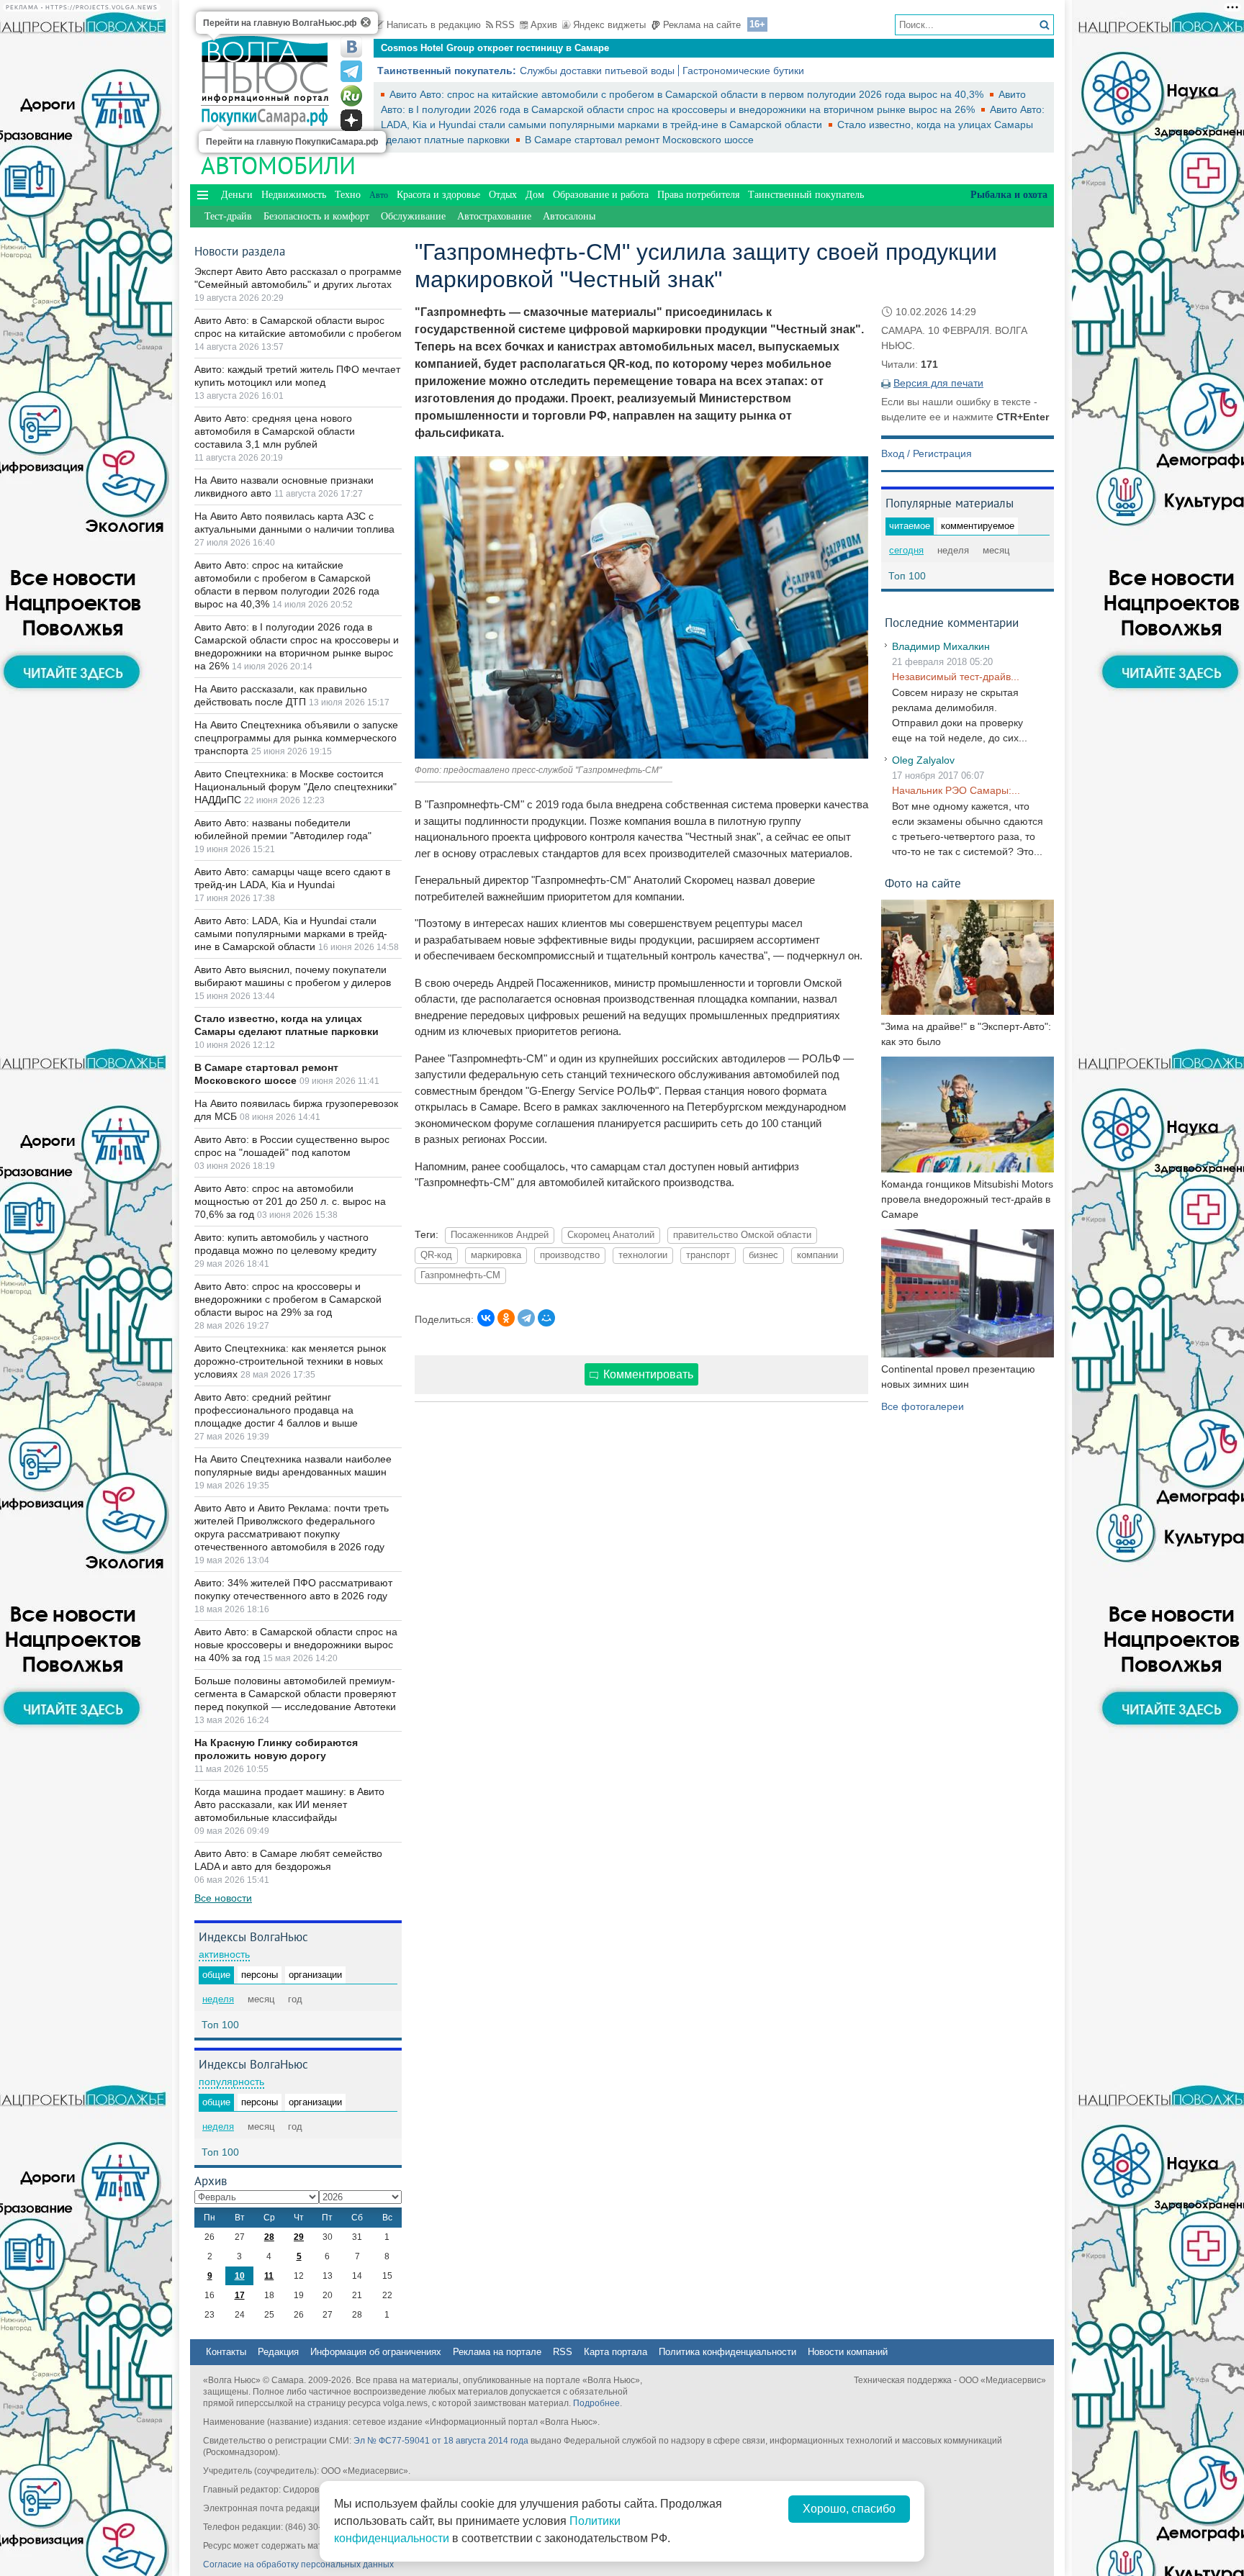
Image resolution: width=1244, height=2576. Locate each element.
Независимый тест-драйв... (956, 677)
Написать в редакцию (434, 25)
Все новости (223, 1898)
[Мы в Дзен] (351, 120)
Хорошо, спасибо (849, 2509)
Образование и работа (601, 195)
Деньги (237, 195)
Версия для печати (938, 383)
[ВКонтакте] (486, 1318)
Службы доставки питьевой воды (597, 71)
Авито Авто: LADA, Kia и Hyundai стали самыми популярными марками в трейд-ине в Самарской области (291, 934)
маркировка (496, 1255)
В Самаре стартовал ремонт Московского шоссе (639, 140)
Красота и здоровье (438, 195)
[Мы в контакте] (351, 47)
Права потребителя (698, 195)
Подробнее (596, 2403)
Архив (544, 25)
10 (240, 2276)
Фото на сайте (923, 883)
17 (240, 2295)
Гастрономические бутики (743, 71)
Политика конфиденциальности (727, 2352)
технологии (643, 1255)
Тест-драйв (228, 216)
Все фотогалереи (923, 1406)
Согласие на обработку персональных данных (298, 2564)
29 (299, 2237)
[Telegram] (526, 1318)
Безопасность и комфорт (316, 216)
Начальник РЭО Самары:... (956, 790)
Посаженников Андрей (500, 1235)
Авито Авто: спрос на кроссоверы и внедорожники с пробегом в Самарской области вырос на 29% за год (288, 1299)
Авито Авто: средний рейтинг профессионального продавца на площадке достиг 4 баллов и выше (276, 1410)
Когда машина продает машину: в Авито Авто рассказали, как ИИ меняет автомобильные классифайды (289, 1804)
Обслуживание (413, 216)
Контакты (226, 2352)
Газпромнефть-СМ (460, 1275)
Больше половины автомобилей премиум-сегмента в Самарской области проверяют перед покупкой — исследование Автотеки (295, 1694)
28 (269, 2237)
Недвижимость (294, 195)
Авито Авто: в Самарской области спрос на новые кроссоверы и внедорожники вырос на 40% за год (296, 1645)
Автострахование (494, 216)
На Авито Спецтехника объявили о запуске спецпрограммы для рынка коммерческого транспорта (296, 738)
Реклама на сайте (702, 25)
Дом (535, 195)
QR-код (436, 1255)
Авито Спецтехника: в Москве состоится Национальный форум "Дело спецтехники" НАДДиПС (296, 787)
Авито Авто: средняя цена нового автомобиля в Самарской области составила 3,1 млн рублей (275, 431)
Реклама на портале (497, 2352)
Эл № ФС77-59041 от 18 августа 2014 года (441, 2441)
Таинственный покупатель (806, 195)
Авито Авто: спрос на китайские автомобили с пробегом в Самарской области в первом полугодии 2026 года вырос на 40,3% (688, 94)
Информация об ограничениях (376, 2352)
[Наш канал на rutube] (351, 96)
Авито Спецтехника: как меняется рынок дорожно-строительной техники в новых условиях (290, 1361)
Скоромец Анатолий (611, 1235)
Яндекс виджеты (609, 25)
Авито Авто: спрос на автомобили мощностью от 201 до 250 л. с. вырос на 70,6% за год (290, 1201)
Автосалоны (569, 216)
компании (817, 1255)
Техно (348, 195)
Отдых (503, 195)
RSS (505, 25)
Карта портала (616, 2352)
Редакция (278, 2352)
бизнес (763, 1255)
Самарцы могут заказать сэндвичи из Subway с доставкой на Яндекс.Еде (551, 48)
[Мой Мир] (546, 1318)
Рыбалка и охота (1009, 195)
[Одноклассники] (506, 1318)
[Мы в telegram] (351, 71)
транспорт (708, 1255)
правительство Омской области (742, 1235)
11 (269, 2276)
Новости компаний (848, 2352)
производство (570, 1255)
